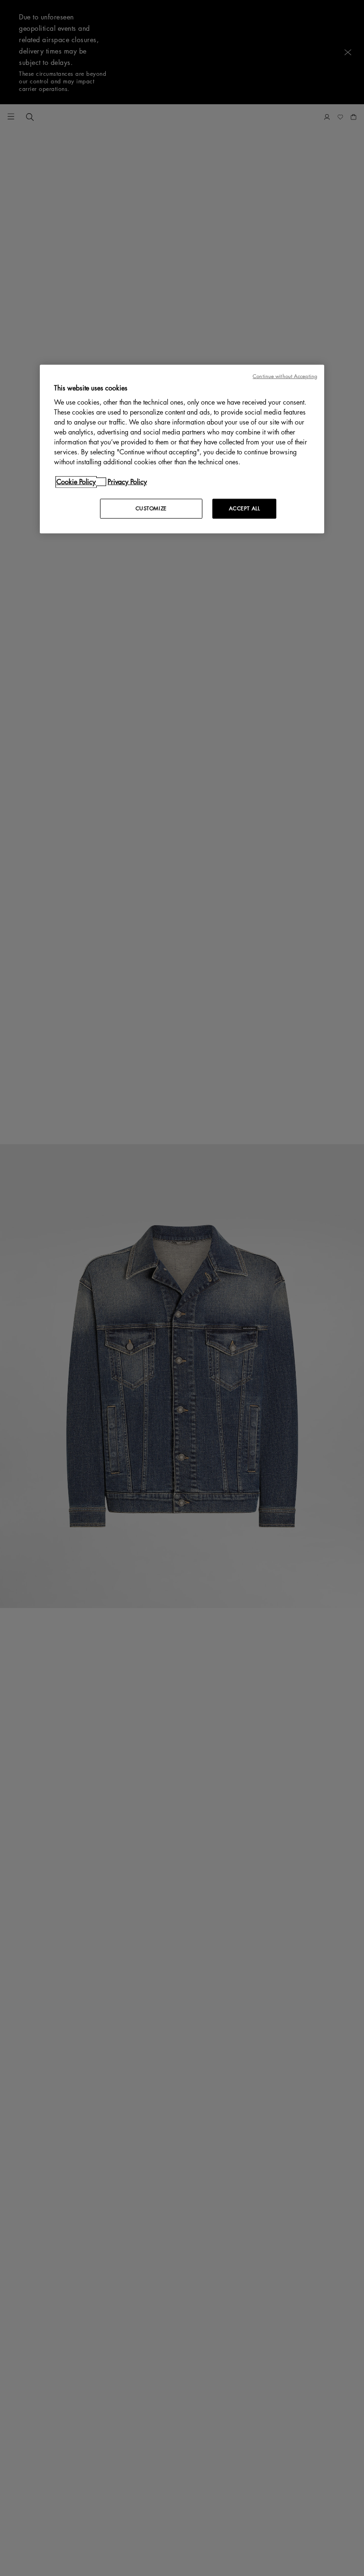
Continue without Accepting (285, 376)
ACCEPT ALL (245, 509)
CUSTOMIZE (151, 509)
